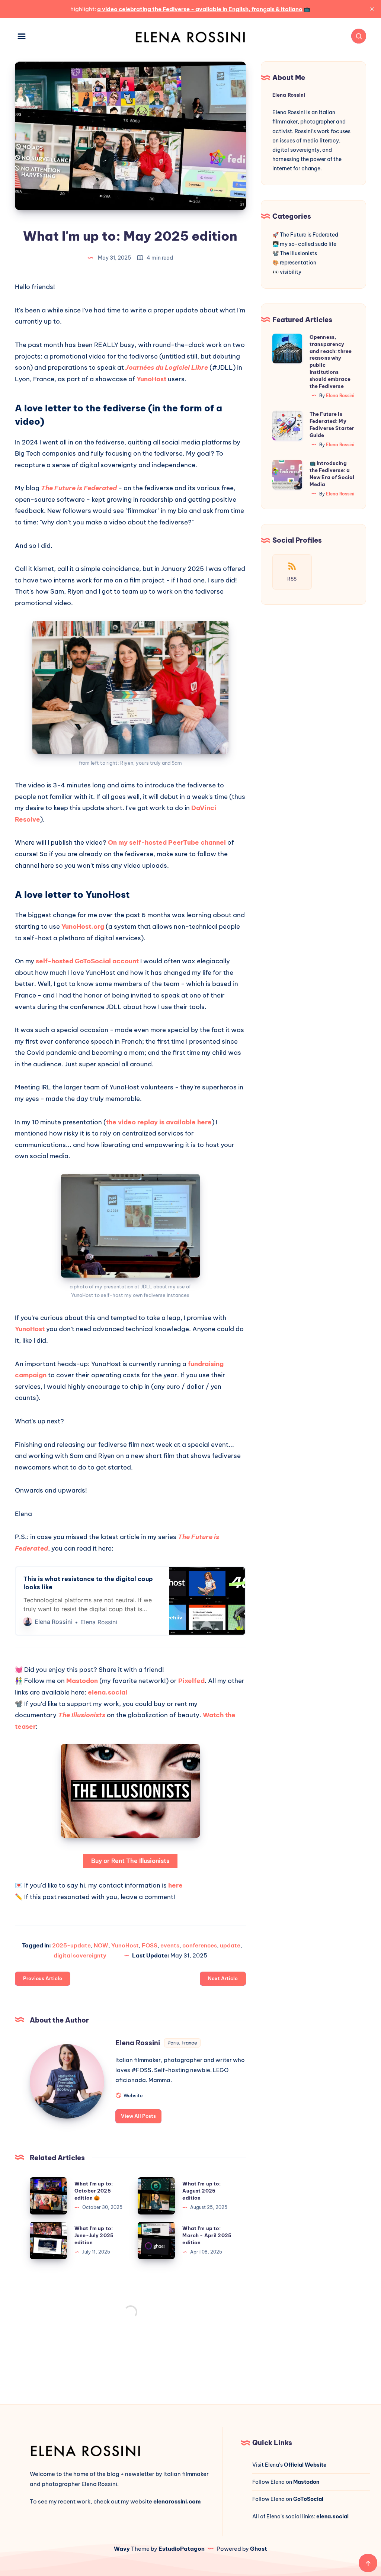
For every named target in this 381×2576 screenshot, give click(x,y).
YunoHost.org (83, 926)
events (170, 1945)
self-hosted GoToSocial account (87, 961)
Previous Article (43, 1978)
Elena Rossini (138, 2043)
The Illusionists (298, 253)
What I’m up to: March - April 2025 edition (207, 2235)
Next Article (223, 1978)
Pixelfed (191, 1681)
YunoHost (151, 379)
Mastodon (82, 1681)
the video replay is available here (159, 1122)
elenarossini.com (177, 2501)
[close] (372, 9)
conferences (200, 1945)
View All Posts (138, 2116)
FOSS (150, 1945)
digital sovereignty (80, 1955)
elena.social (108, 1692)
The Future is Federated (309, 235)
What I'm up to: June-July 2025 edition (94, 2235)
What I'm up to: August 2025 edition (201, 2191)
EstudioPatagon (182, 2549)
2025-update (71, 1945)
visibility (291, 272)
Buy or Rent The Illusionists (130, 1861)
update (230, 1945)
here (175, 1885)
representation (298, 263)
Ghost (259, 2549)
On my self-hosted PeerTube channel (167, 842)
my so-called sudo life (308, 244)
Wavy (122, 2549)
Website (133, 2095)
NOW (101, 1945)
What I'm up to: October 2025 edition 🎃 (94, 2191)
